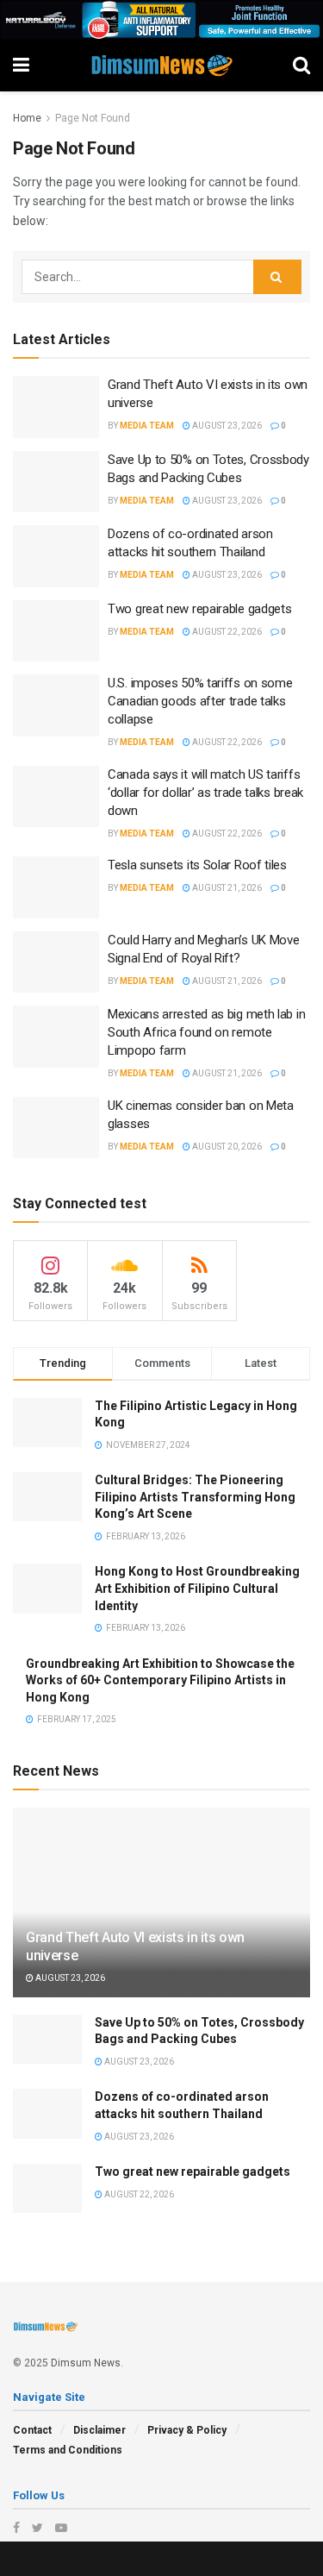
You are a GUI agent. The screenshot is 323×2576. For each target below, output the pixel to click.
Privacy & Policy (187, 2430)
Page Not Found (93, 118)
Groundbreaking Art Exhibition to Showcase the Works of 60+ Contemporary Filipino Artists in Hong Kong (160, 1680)
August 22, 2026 (226, 632)
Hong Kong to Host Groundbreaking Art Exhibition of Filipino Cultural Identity (197, 1588)
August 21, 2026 (226, 888)
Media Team (147, 426)
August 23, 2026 (226, 426)
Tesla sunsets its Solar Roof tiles (197, 865)
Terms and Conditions (68, 2450)
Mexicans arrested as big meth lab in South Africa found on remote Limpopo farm (206, 1032)
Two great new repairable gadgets (199, 609)
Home (27, 118)
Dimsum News (86, 2363)
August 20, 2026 (226, 1147)
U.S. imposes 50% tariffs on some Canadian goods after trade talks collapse (200, 701)
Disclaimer (99, 2430)
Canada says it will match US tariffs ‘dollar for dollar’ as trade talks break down (205, 793)
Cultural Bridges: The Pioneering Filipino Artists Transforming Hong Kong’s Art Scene (195, 1497)
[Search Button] (277, 277)
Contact (32, 2430)
